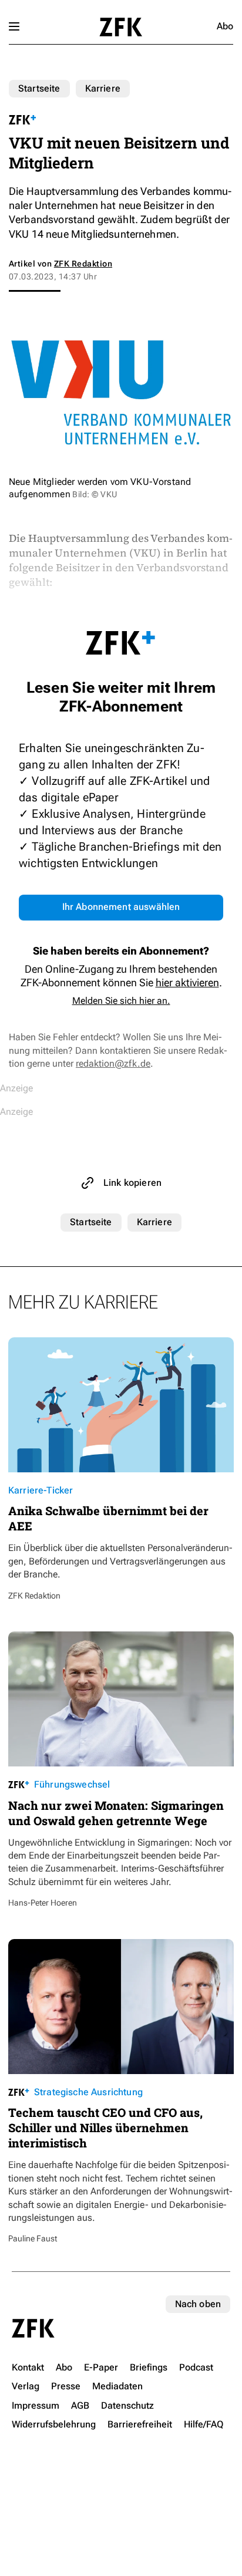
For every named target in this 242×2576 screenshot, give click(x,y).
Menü (14, 26)
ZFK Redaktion (83, 264)
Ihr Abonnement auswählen (121, 907)
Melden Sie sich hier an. (121, 1001)
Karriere (103, 88)
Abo (225, 26)
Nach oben (198, 2304)
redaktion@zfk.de (113, 1063)
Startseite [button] (121, 27)
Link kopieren (132, 1183)
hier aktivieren (187, 982)
